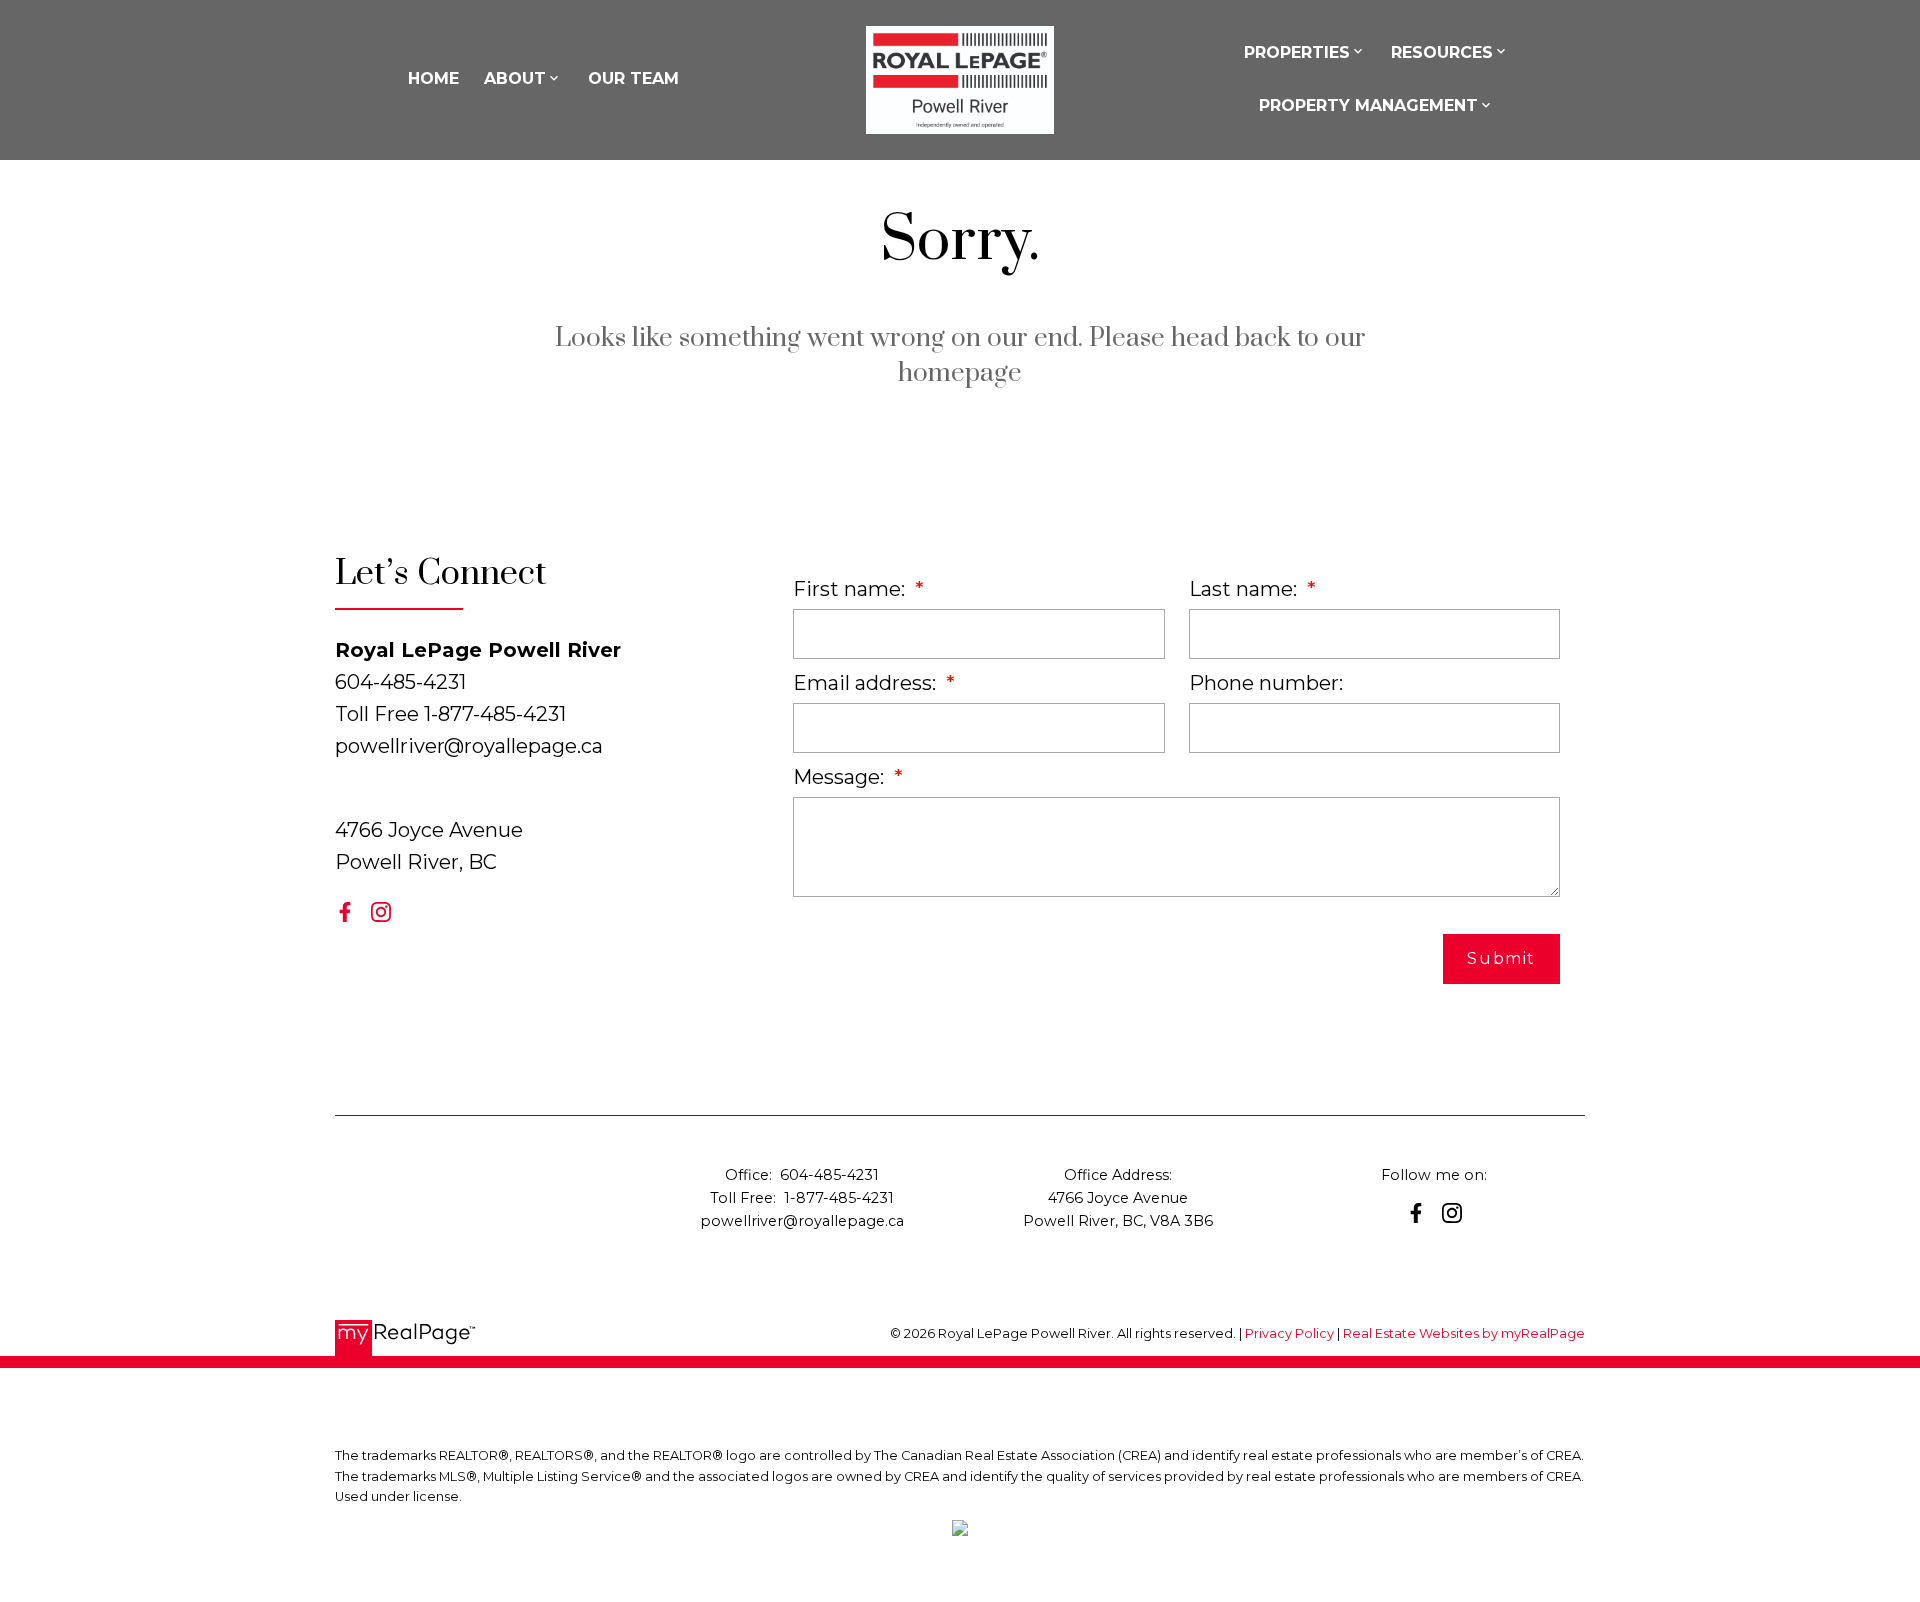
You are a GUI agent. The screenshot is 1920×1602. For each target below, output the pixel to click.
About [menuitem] (515, 78)
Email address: (867, 683)
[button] (345, 912)
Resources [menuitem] (1442, 52)
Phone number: (1266, 683)
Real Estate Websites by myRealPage (1464, 1333)
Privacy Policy (1289, 1333)
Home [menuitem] (433, 78)
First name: (851, 589)
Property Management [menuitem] (1368, 105)
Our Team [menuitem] (633, 78)
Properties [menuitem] (1297, 52)
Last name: (1245, 589)
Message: (841, 777)
